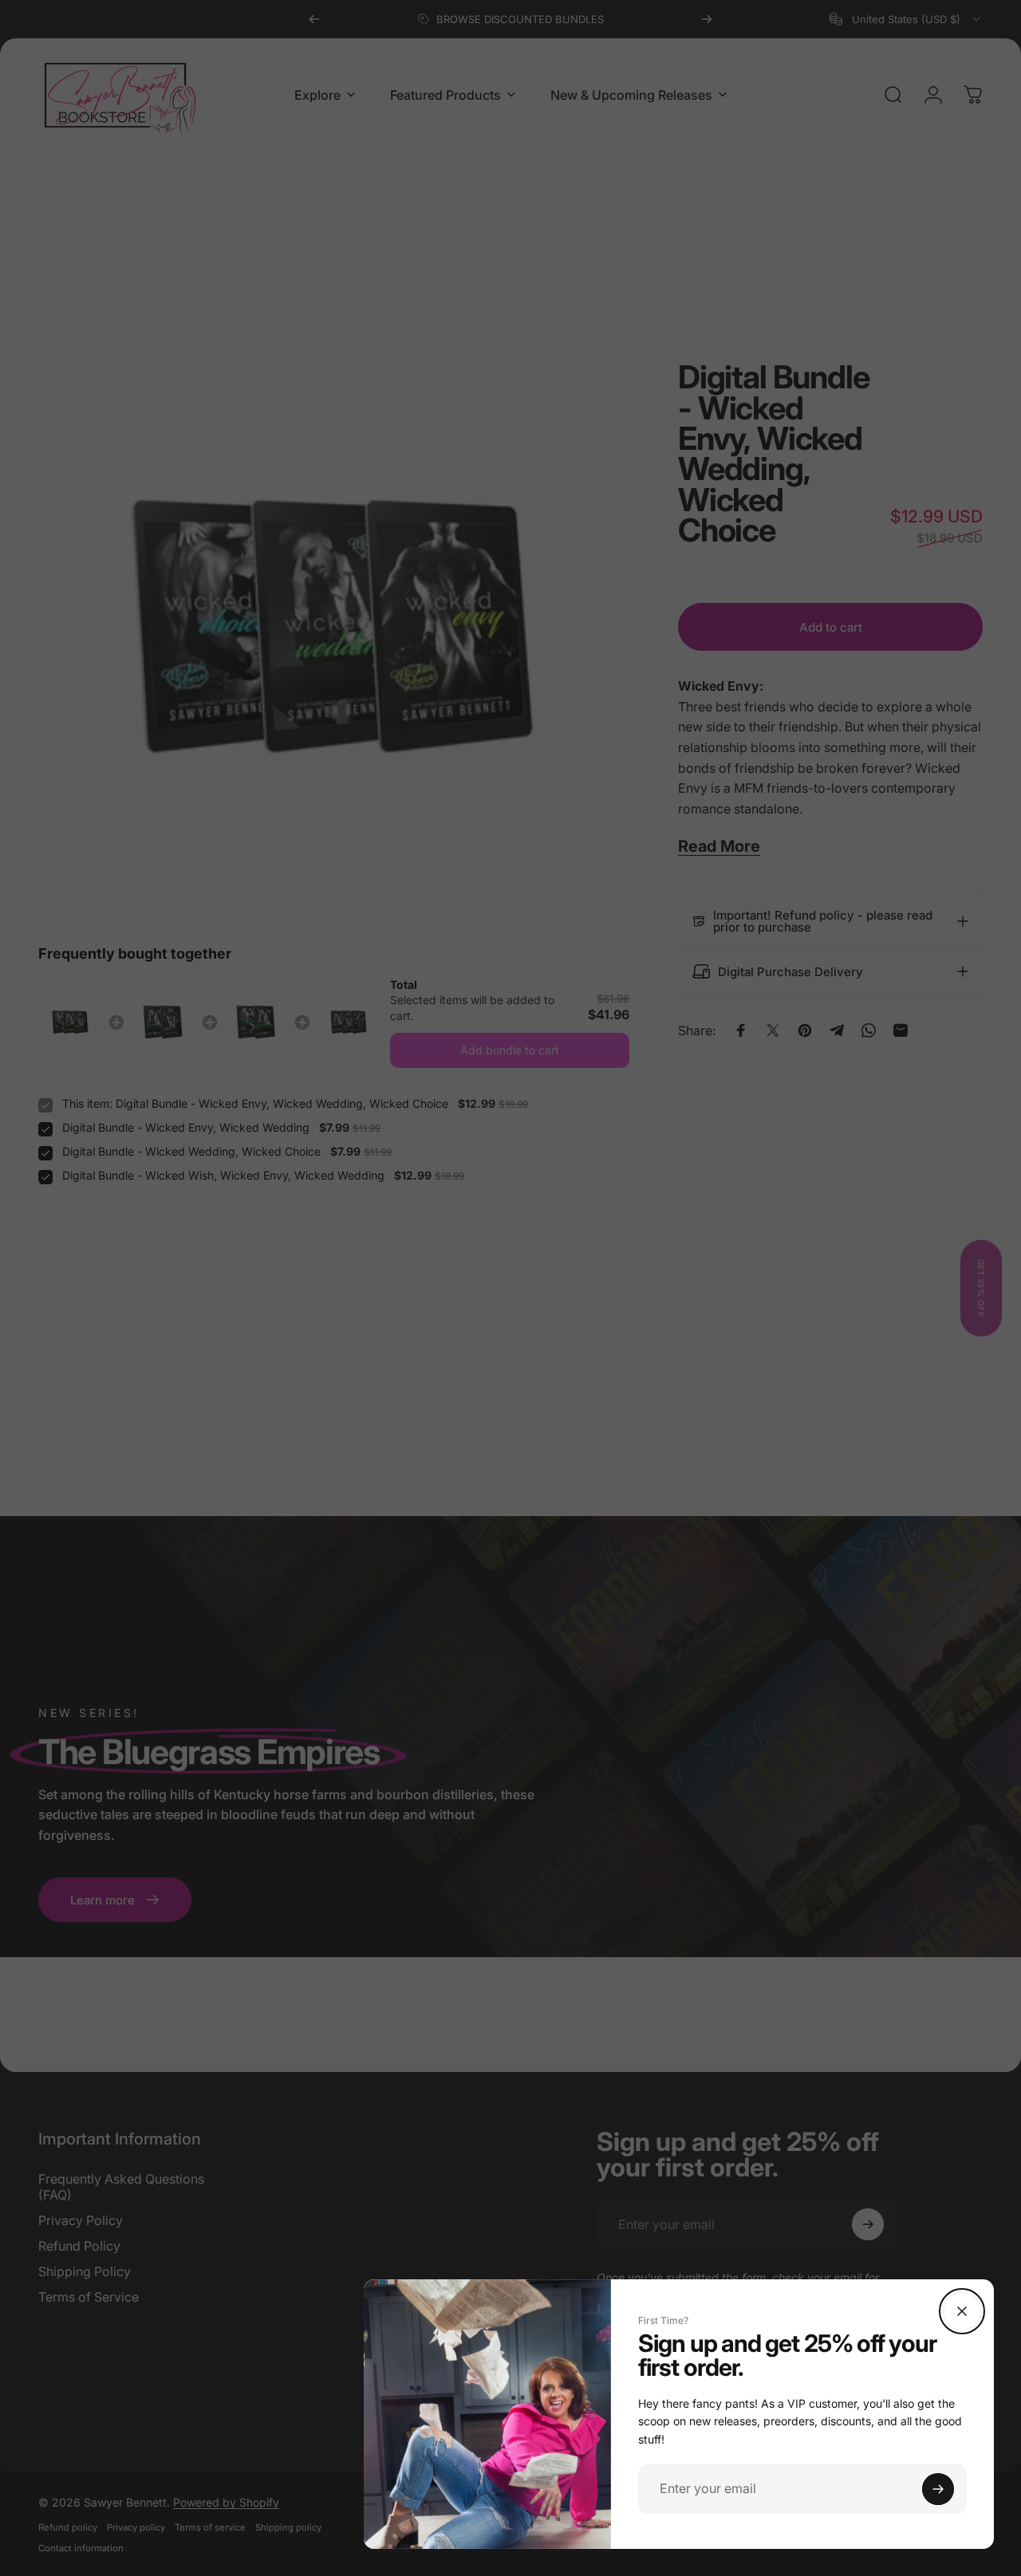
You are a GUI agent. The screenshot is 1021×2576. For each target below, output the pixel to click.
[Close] (962, 2311)
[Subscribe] (938, 2489)
